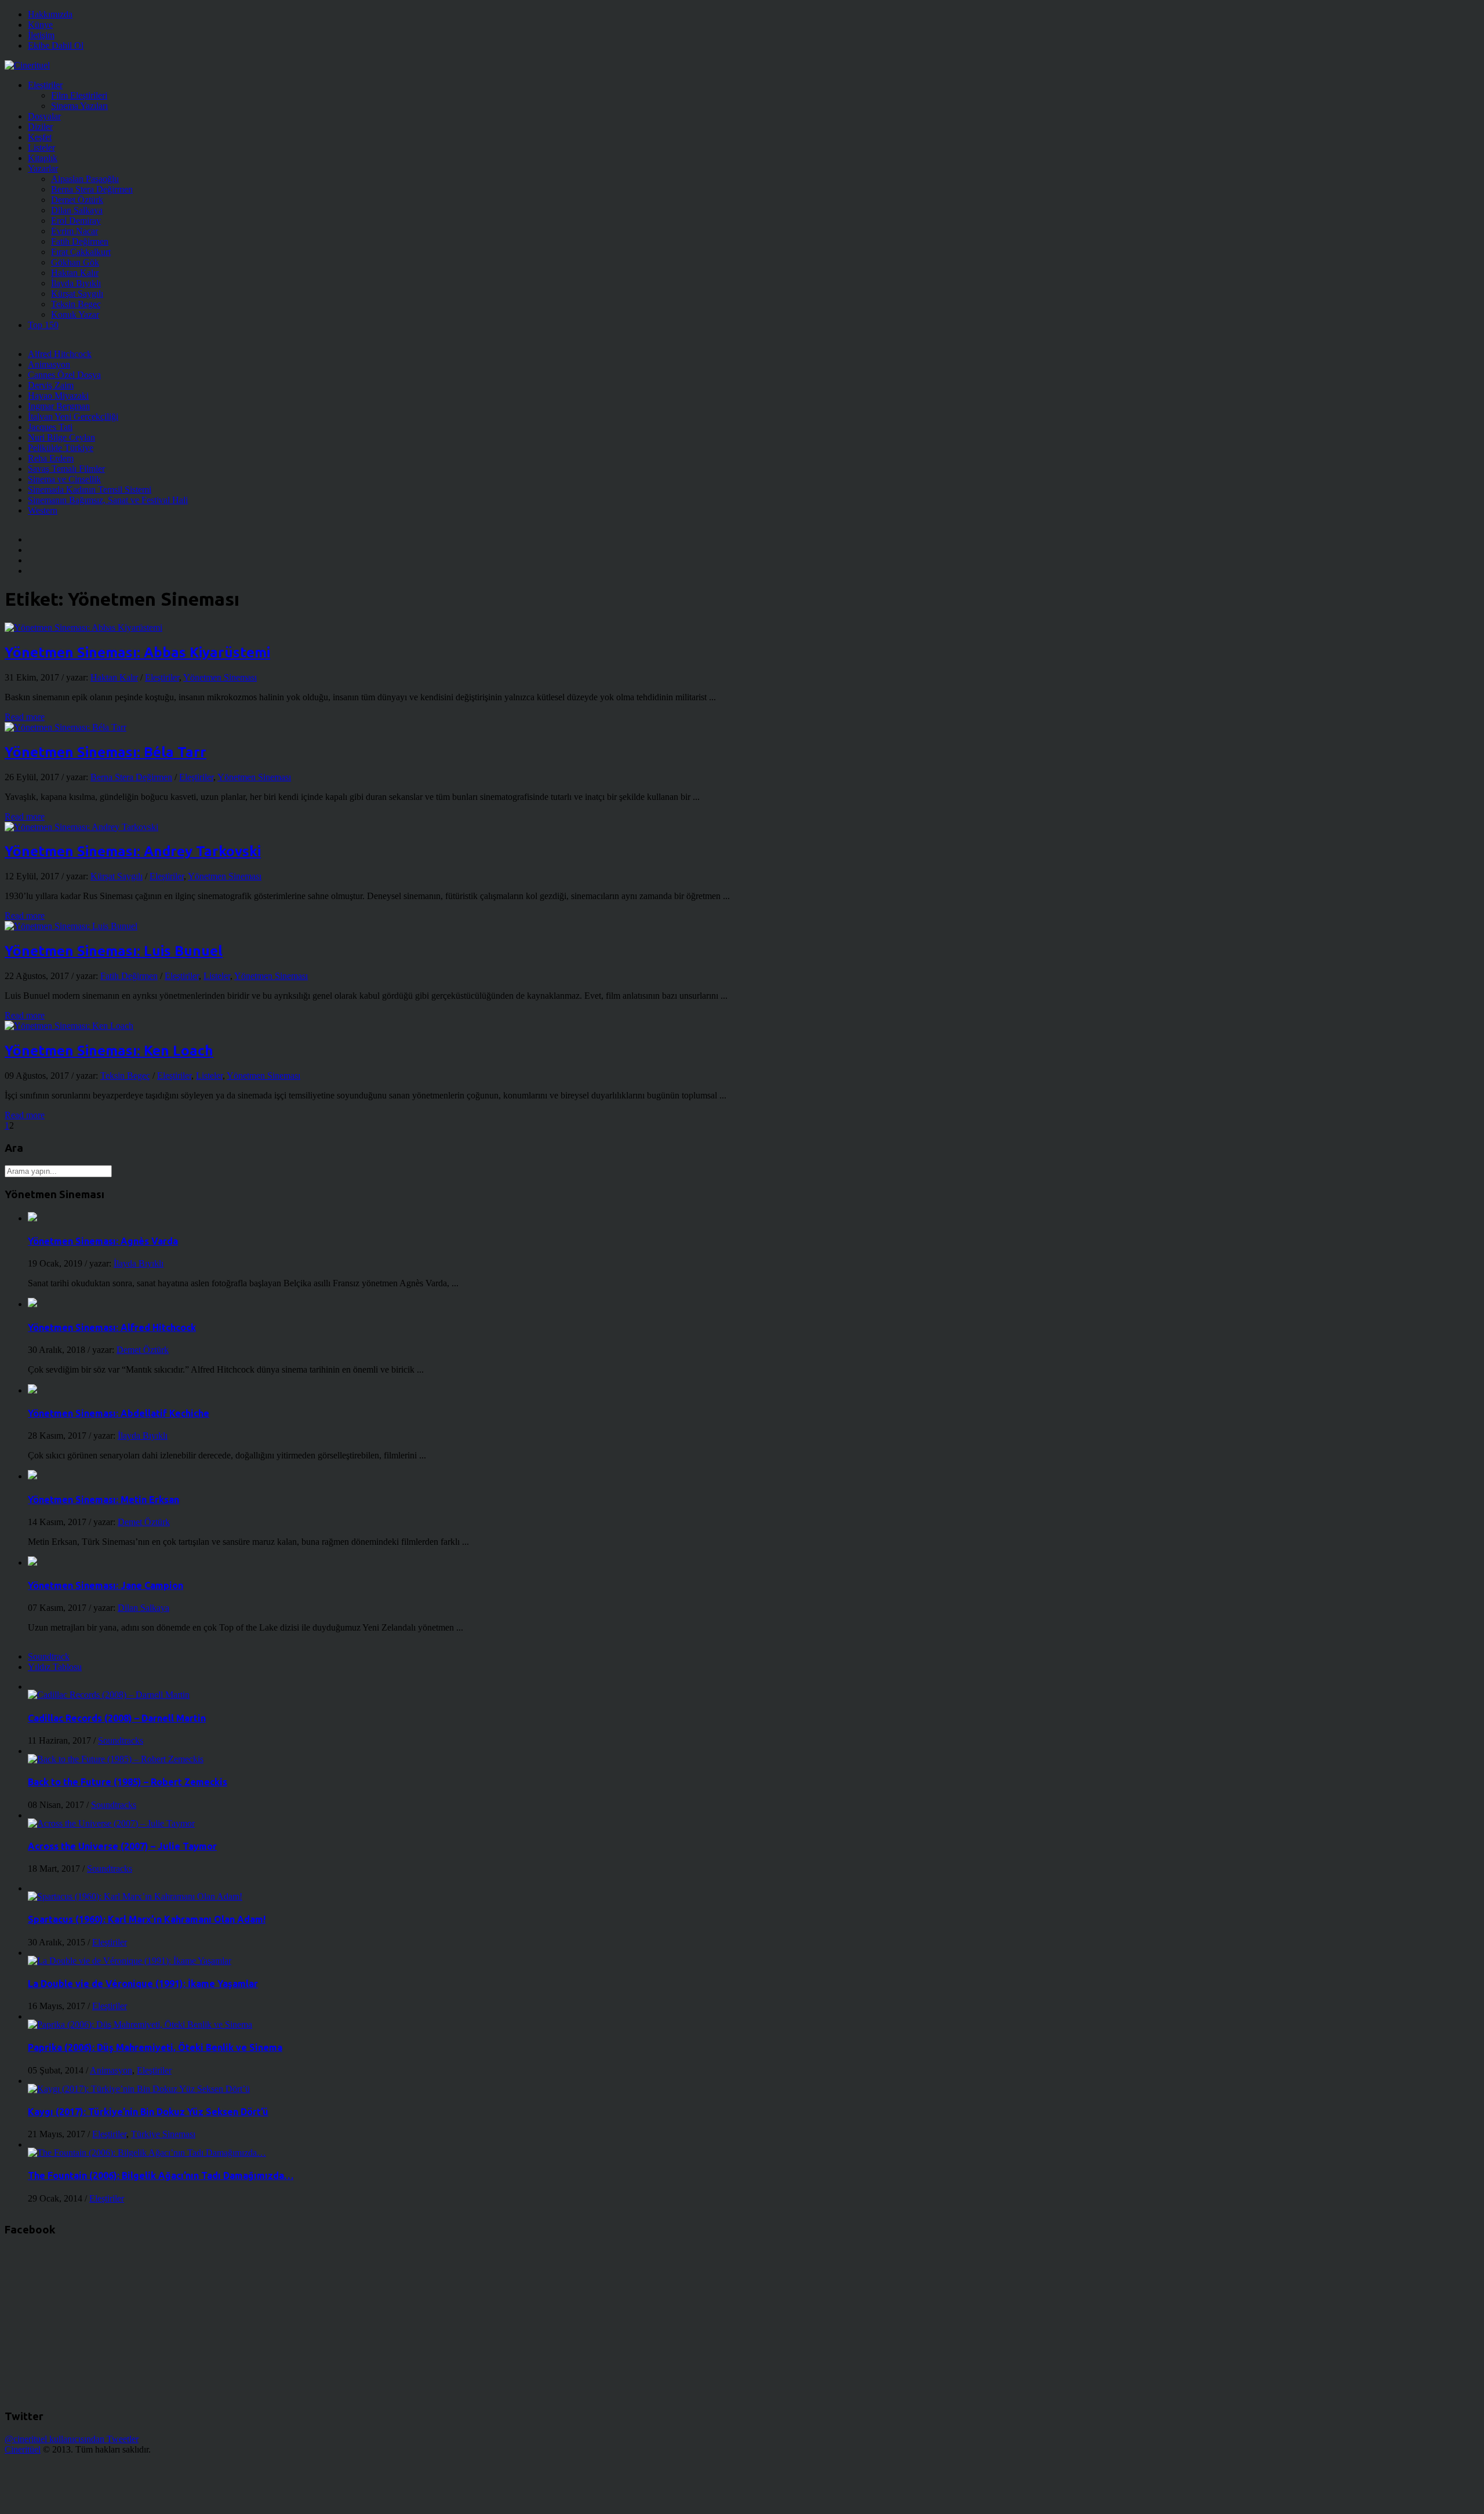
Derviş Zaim (51, 385)
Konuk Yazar (75, 314)
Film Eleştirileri (79, 95)
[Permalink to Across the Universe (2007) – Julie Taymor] (111, 1823)
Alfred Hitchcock (60, 354)
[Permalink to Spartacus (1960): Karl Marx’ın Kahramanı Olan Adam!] (135, 1896)
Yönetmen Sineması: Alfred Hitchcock (112, 1327)
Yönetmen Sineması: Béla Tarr (106, 752)
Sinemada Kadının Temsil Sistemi (90, 490)
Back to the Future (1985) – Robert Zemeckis (128, 1782)
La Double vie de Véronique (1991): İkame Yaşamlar (143, 1984)
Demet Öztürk (77, 200)
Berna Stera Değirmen (92, 189)
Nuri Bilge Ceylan (61, 437)
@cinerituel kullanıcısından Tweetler (72, 2439)
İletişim (41, 35)
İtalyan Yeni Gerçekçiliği (73, 416)
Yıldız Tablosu (55, 1667)
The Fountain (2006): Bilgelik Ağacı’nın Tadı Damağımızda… (161, 2175)
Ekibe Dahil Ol (56, 46)
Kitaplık (43, 158)
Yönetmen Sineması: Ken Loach (109, 1051)
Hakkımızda (50, 14)
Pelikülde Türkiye (61, 448)
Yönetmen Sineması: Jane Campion (106, 1585)
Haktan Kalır (75, 273)
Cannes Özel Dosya (64, 375)
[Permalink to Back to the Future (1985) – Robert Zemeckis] (116, 1759)
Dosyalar (44, 116)
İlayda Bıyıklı (76, 283)
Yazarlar (43, 168)
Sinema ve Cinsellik (64, 479)
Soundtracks (121, 1740)
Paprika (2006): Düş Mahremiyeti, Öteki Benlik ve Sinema (155, 2047)
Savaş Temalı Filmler (66, 469)
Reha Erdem (51, 458)
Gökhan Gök (75, 262)
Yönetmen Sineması (220, 677)
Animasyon (49, 364)
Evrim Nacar (74, 231)
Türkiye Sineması (163, 2134)
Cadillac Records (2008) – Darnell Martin (117, 1718)
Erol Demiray (76, 221)
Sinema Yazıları (79, 106)
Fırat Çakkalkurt (81, 252)
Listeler (41, 148)
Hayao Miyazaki (58, 396)
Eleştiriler (45, 85)
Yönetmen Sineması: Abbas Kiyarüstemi (137, 652)
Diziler (40, 127)
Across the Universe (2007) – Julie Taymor (122, 1846)
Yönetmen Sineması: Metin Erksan (103, 1500)
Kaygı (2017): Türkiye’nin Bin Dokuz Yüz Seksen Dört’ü (148, 2112)
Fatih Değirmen (80, 241)
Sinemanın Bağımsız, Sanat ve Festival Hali (108, 500)
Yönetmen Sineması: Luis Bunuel (114, 951)
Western (43, 510)
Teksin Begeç (76, 304)
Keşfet (40, 137)
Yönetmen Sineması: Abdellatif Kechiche (119, 1413)
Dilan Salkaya (77, 210)
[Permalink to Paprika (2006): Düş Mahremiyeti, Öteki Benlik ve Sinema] (140, 2024)
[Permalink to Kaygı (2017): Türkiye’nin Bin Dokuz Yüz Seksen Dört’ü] (139, 2089)
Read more (25, 717)
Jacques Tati (50, 427)
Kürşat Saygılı (77, 294)
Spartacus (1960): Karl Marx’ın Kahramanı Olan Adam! (147, 1919)
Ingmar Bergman (59, 406)
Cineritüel (23, 2449)
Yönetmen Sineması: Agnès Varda (103, 1241)
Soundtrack (49, 1656)
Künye (40, 25)
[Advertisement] (216, 2481)
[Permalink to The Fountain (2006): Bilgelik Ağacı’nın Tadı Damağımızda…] (147, 2153)
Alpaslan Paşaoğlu (85, 179)
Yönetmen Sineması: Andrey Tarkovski (133, 851)
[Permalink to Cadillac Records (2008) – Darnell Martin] (109, 1695)
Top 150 (43, 325)
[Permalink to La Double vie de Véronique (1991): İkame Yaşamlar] (130, 1961)
